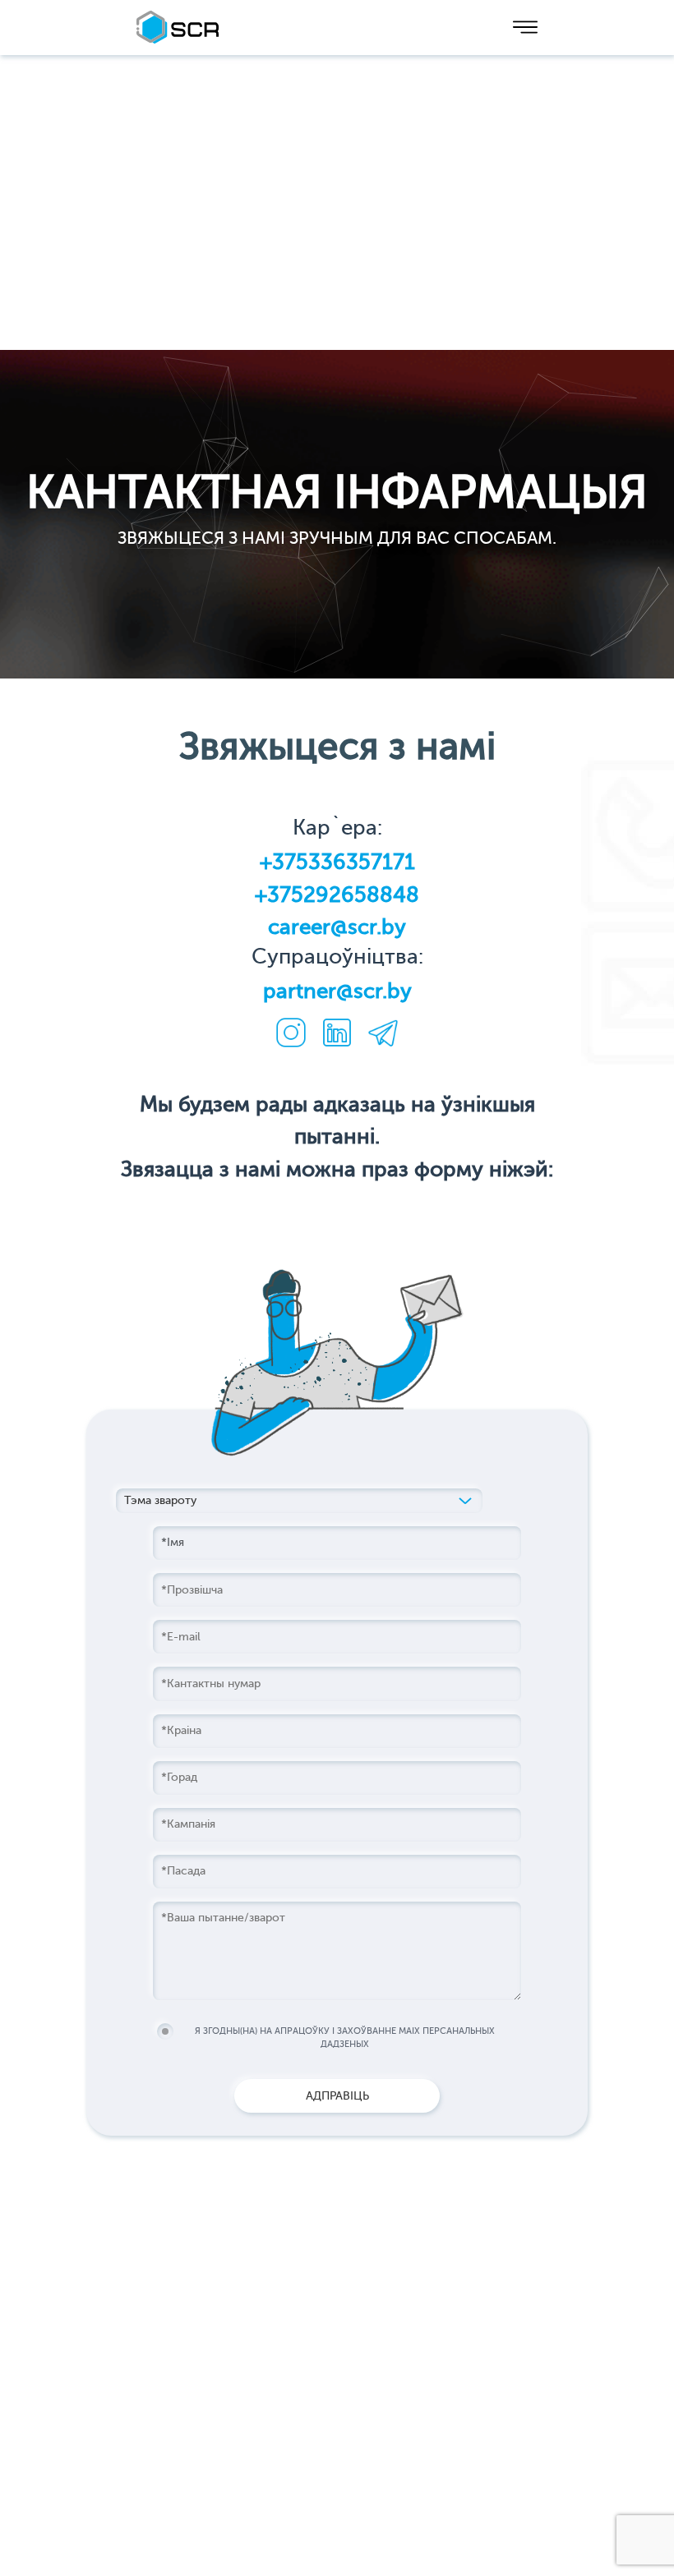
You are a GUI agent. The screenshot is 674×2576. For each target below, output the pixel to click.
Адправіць (337, 2096)
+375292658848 (337, 895)
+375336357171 (337, 862)
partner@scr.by (337, 991)
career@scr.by (337, 927)
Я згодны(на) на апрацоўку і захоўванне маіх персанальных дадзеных (345, 2038)
